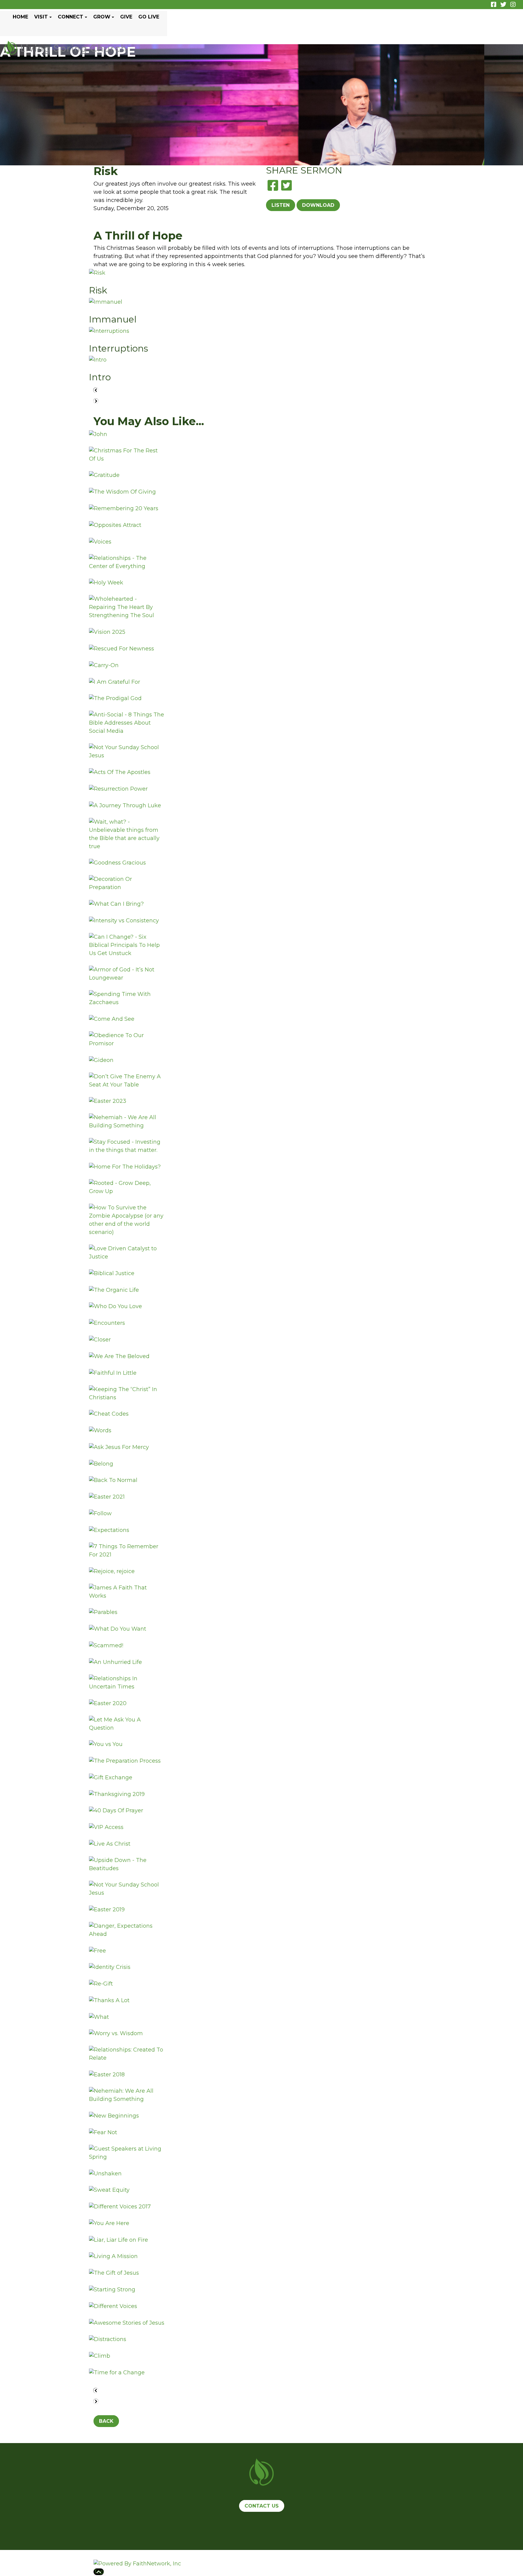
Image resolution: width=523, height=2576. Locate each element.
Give (126, 17)
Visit (41, 17)
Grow (102, 17)
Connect (71, 17)
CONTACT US (262, 2506)
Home (20, 17)
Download (318, 205)
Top (99, 2572)
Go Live (149, 17)
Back (106, 2421)
